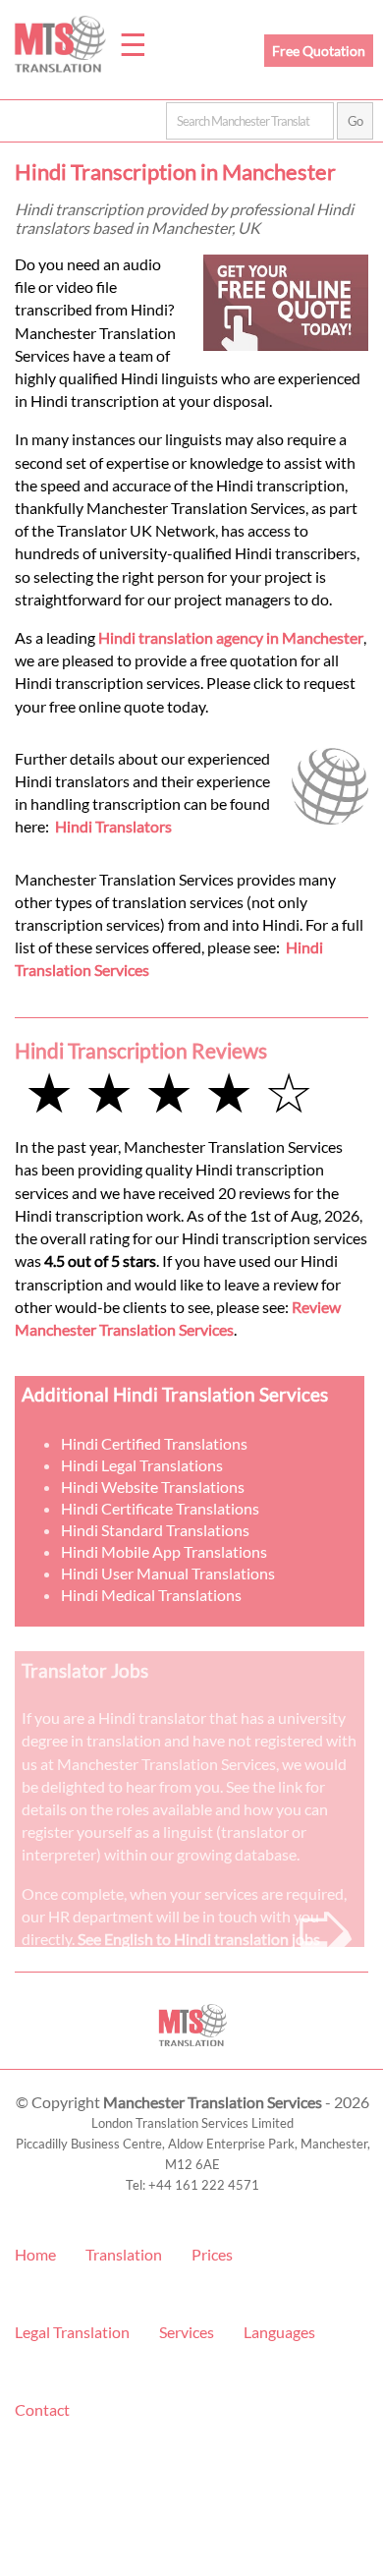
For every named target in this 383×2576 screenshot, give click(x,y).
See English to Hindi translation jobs (199, 1939)
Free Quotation (319, 51)
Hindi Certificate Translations (160, 1508)
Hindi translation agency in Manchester (231, 637)
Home (35, 2254)
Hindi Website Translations (153, 1487)
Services (187, 2332)
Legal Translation (72, 2332)
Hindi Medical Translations (151, 1595)
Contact (42, 2409)
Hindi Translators (113, 826)
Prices (212, 2254)
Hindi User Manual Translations (168, 1573)
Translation (124, 2254)
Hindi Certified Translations (154, 1443)
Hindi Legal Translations (142, 1465)
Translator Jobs (85, 1670)
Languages (279, 2332)
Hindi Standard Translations (155, 1530)
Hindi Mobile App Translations (164, 1551)
